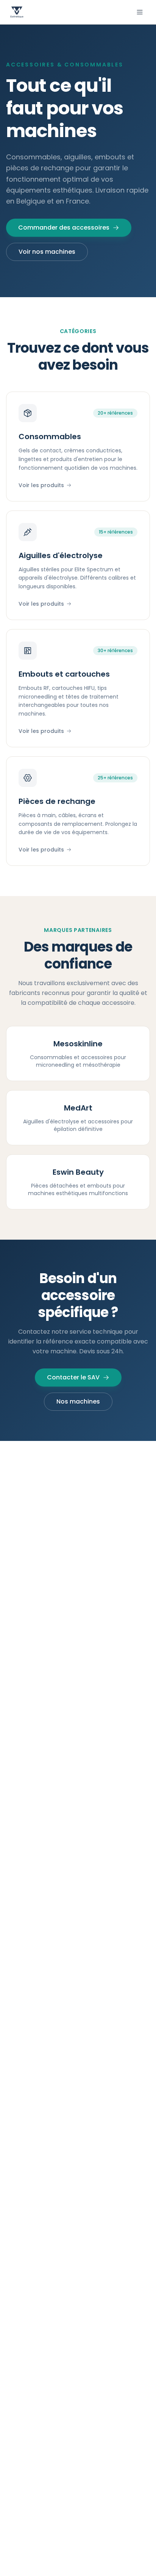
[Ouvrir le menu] (140, 12)
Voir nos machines (47, 252)
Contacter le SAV (73, 1377)
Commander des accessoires (64, 228)
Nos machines (78, 1401)
